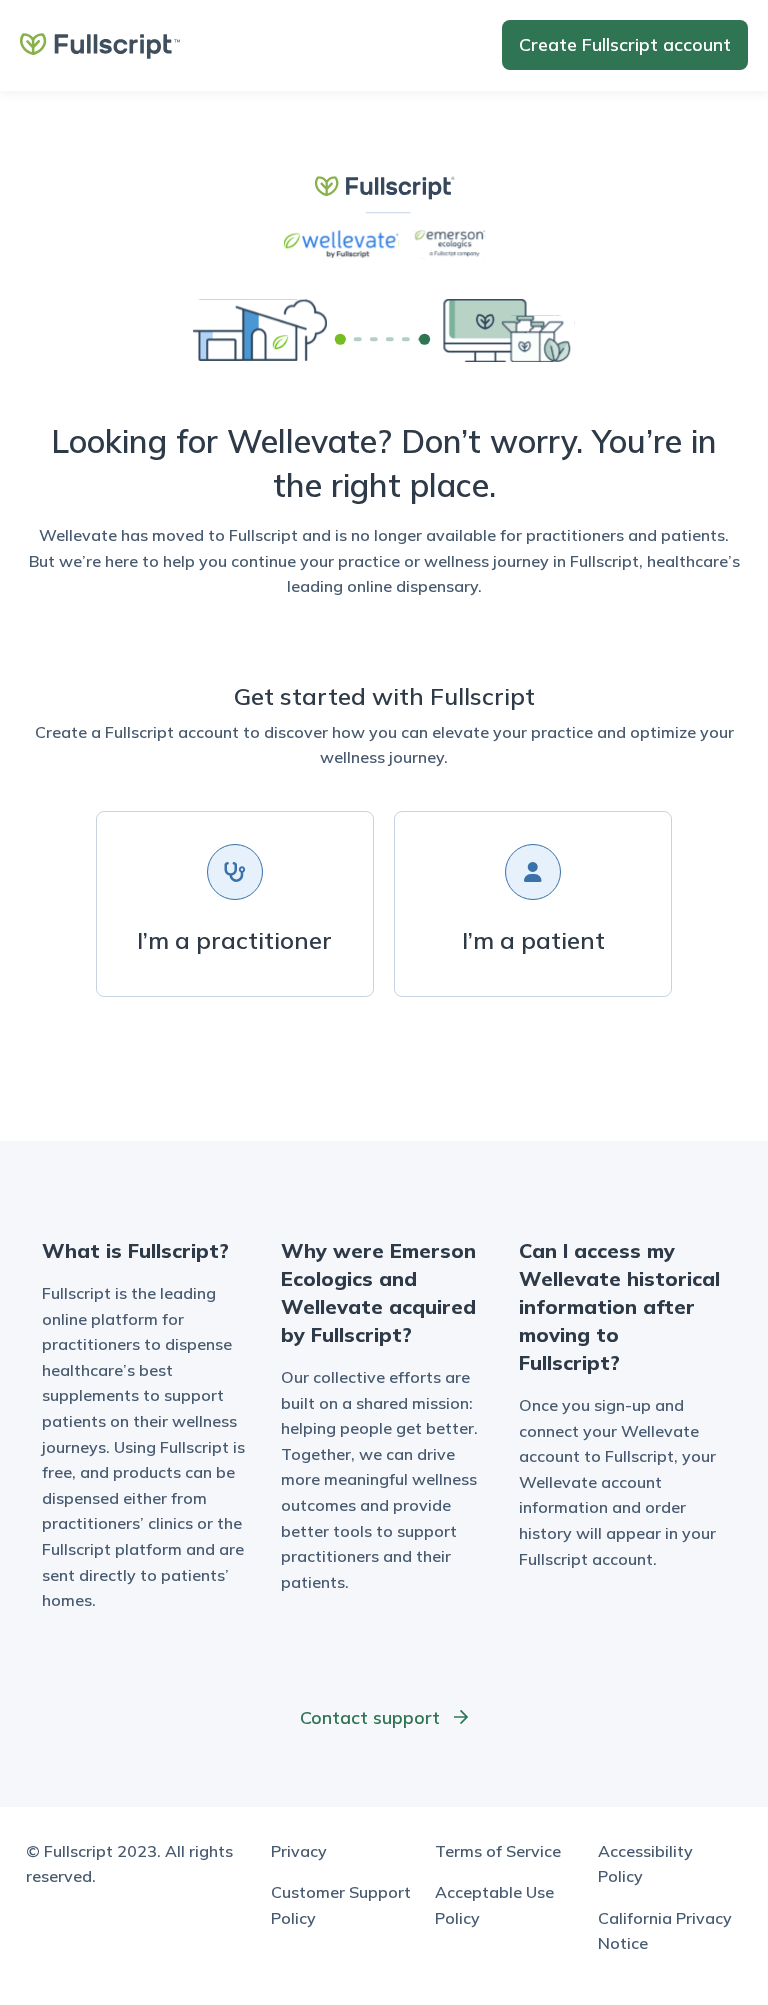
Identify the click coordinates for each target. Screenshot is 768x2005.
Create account (625, 44)
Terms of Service (498, 1851)
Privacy (299, 1851)
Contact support (372, 1717)
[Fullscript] (100, 44)
